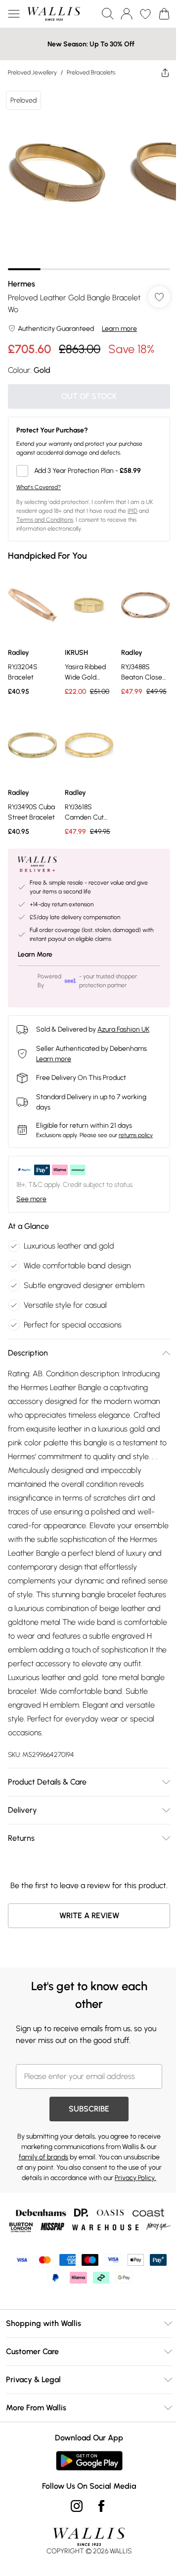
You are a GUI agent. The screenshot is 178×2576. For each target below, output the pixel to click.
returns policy (136, 1135)
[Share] (165, 72)
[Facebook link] (101, 2506)
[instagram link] (77, 2506)
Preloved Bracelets (91, 72)
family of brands (44, 2157)
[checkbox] (89, 471)
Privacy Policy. (135, 2178)
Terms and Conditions (45, 520)
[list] (89, 178)
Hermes (22, 284)
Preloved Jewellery (32, 72)
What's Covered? (39, 487)
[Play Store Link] (89, 2461)
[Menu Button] (14, 14)
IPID (133, 511)
